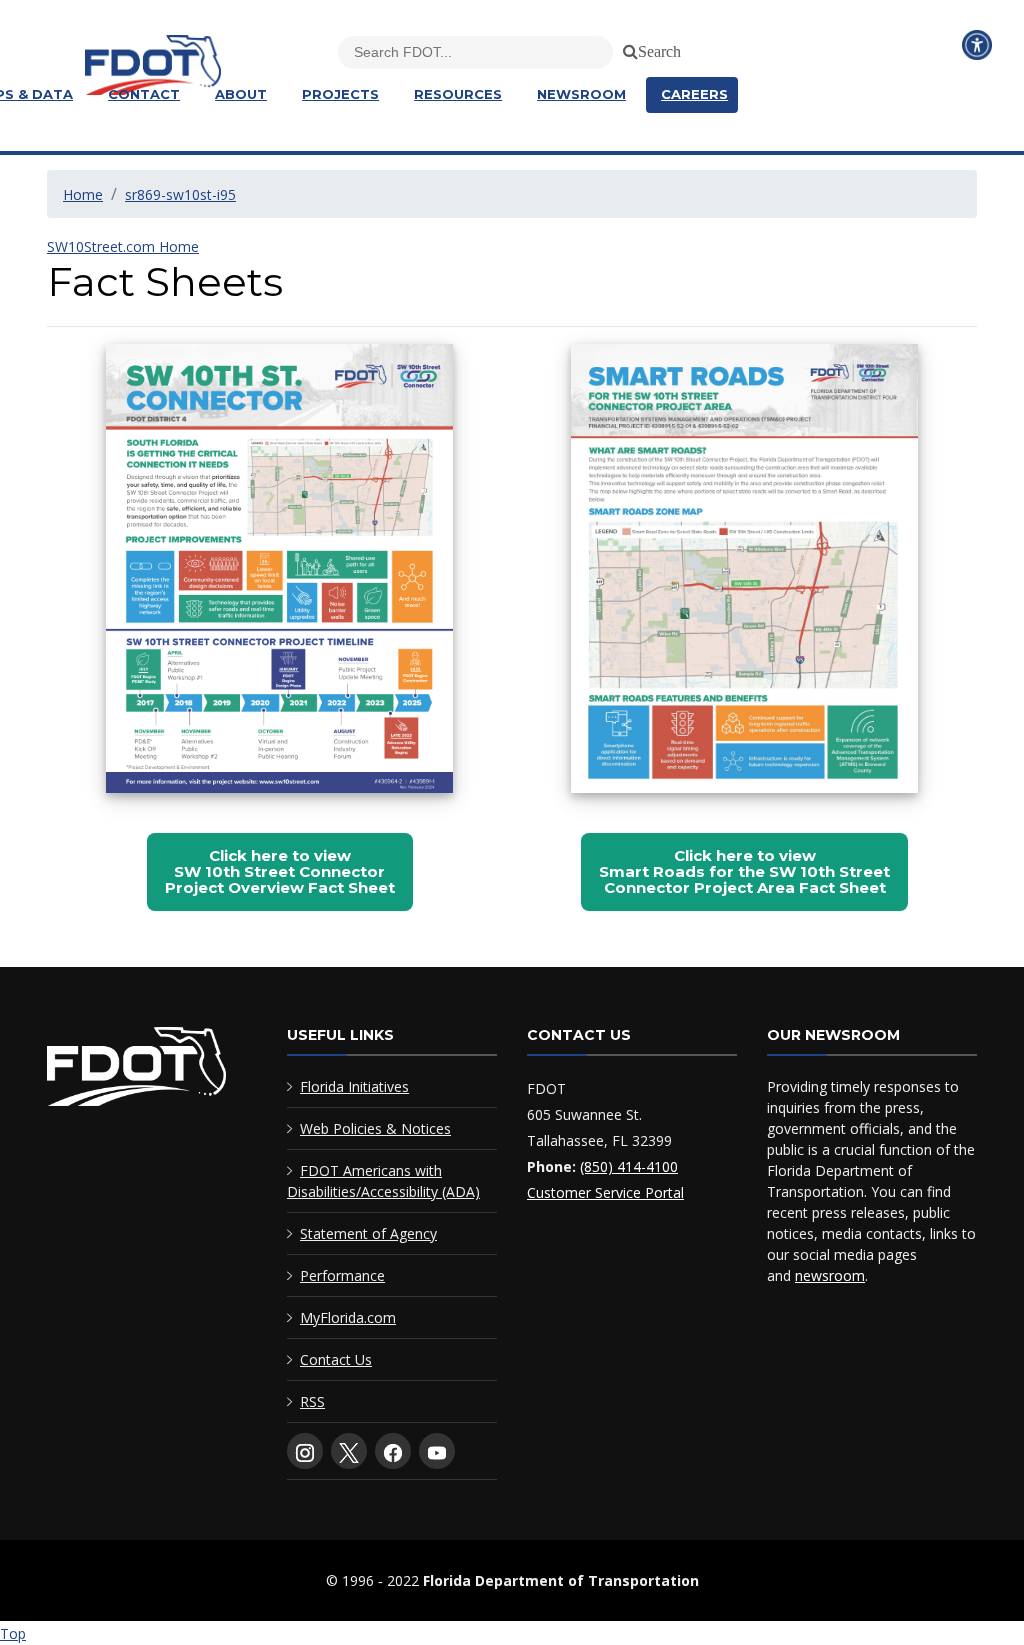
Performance (342, 1275)
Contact (144, 94)
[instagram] (305, 1451)
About (241, 94)
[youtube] (437, 1451)
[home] (136, 1070)
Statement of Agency (368, 1233)
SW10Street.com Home (123, 246)
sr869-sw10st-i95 (180, 194)
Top (13, 1633)
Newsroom (581, 94)
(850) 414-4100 (629, 1166)
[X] (349, 1451)
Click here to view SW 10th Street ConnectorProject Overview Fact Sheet (280, 871)
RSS (312, 1401)
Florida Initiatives (354, 1086)
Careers (694, 94)
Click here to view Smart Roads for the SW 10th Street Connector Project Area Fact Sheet (744, 871)
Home (83, 194)
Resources (458, 94)
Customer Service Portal (605, 1192)
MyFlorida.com (348, 1317)
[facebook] (393, 1451)
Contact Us (336, 1359)
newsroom (830, 1275)
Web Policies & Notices (375, 1128)
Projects (340, 94)
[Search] (627, 48)
